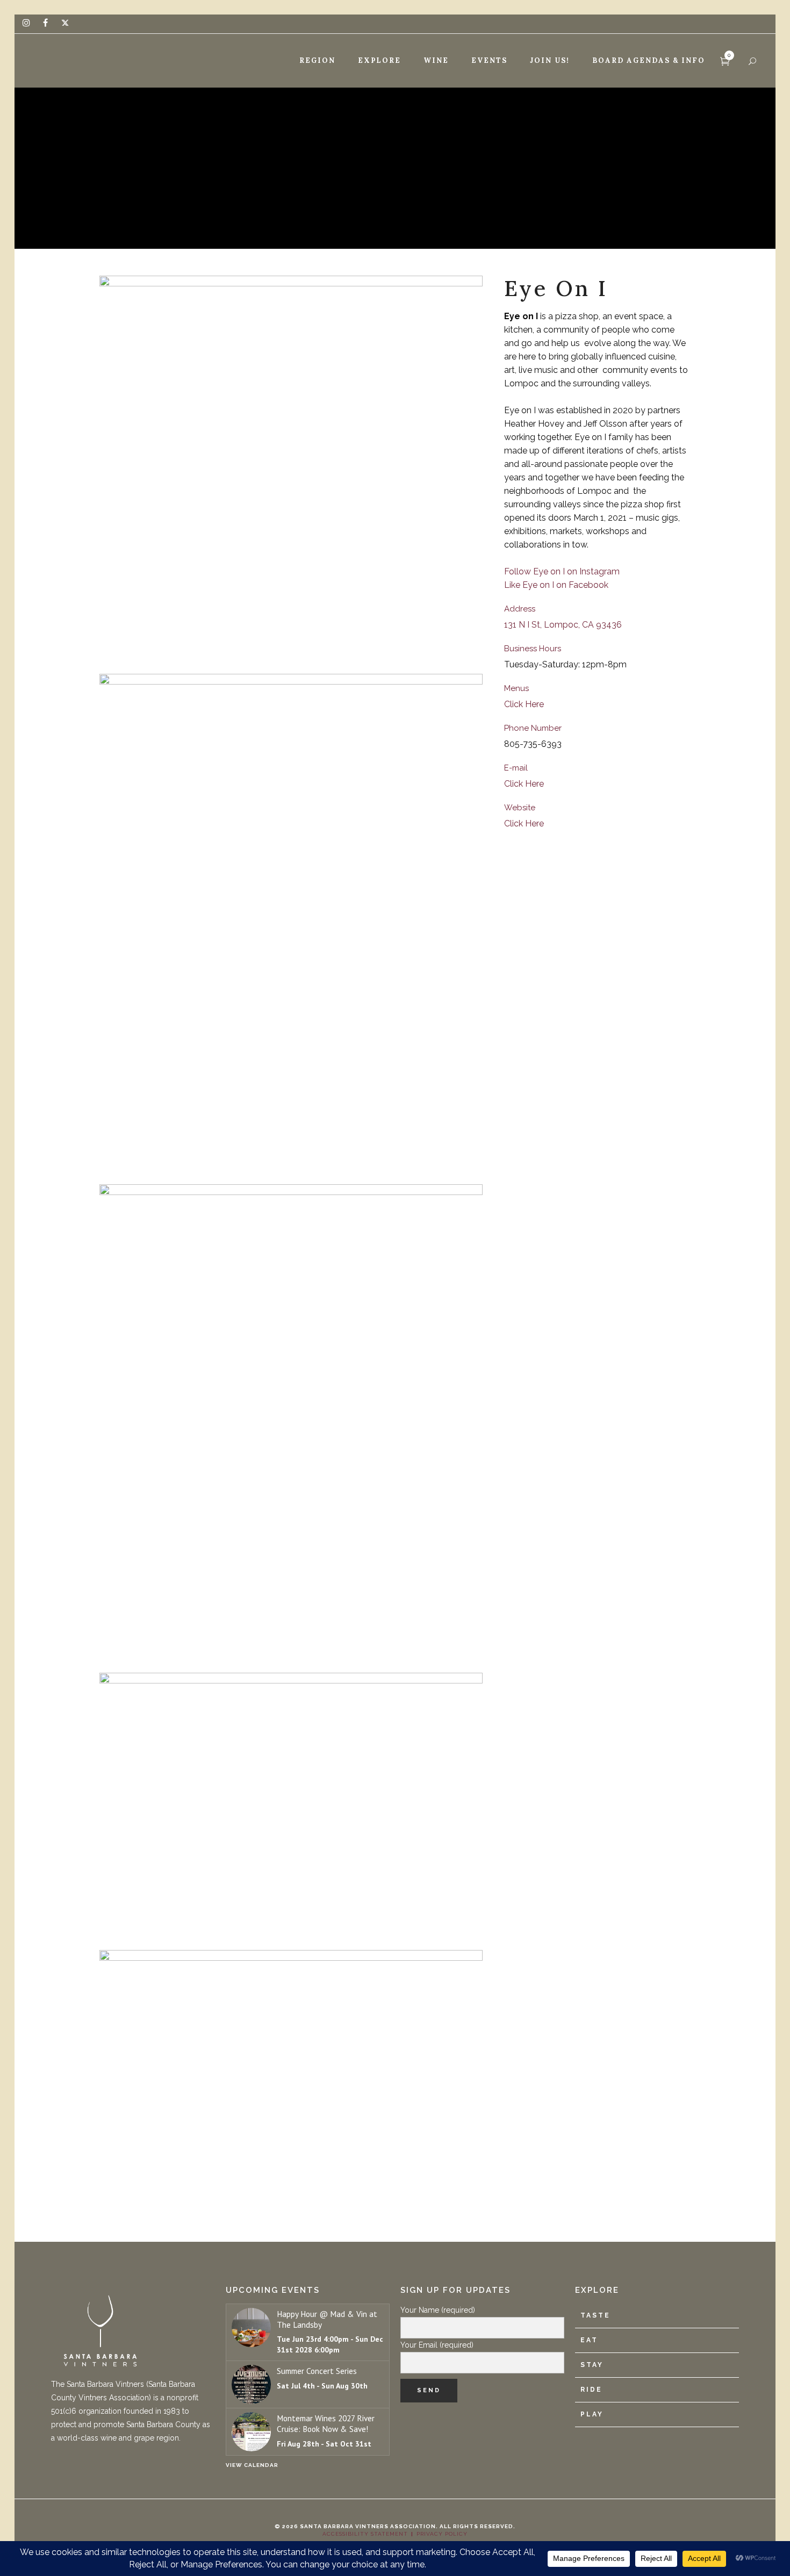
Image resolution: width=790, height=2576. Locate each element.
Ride (591, 2390)
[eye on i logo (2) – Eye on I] (291, 470)
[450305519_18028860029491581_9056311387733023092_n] (291, 1424)
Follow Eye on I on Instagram (562, 571)
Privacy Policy (442, 2534)
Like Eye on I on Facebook (556, 585)
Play (592, 2414)
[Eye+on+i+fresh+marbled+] (291, 2078)
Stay (592, 2365)
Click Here (524, 704)
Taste (595, 2315)
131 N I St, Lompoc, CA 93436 (563, 625)
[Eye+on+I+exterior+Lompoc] (291, 924)
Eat (589, 2340)
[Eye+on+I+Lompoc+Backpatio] (291, 1807)
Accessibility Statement (365, 2534)
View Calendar (252, 2465)
